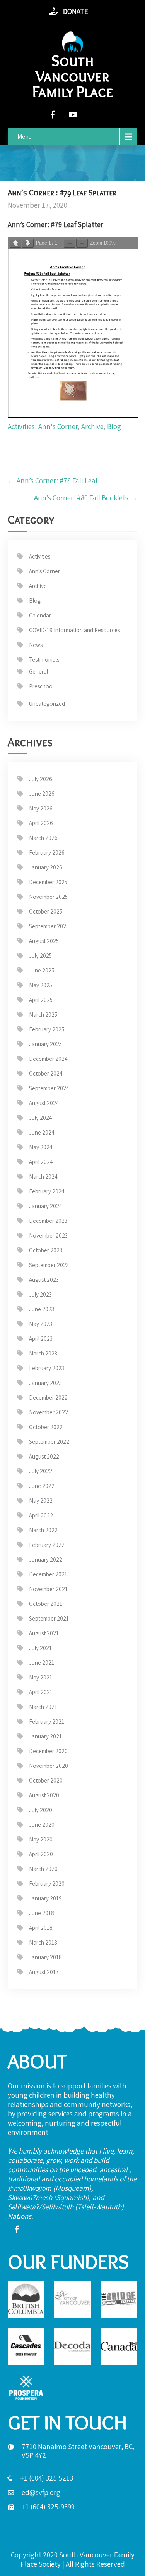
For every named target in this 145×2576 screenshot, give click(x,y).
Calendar (40, 615)
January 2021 (45, 1736)
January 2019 (45, 1898)
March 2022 (43, 1530)
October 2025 (46, 911)
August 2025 (44, 941)
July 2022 (41, 1471)
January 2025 (45, 1044)
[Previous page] (15, 243)
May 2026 (41, 808)
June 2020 (42, 1825)
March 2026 (43, 838)
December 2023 (48, 1221)
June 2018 (42, 1913)
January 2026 (46, 867)
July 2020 (41, 1810)
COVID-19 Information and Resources (74, 630)
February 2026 (47, 853)
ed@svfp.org (41, 2492)
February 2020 (47, 1884)
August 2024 (44, 1103)
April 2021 (41, 1692)
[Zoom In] (82, 243)
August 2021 (44, 1633)
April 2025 (41, 1000)
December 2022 (48, 1397)
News (36, 645)
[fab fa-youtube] (73, 115)
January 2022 (46, 1560)
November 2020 (49, 1766)
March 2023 (43, 1353)
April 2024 (41, 1162)
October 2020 (46, 1780)
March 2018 (43, 1942)
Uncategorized (47, 704)
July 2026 (41, 779)
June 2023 (42, 1309)
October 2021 (46, 1604)
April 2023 (41, 1339)
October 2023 (46, 1250)
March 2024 (43, 1177)
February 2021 (47, 1722)
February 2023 (47, 1368)
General (38, 672)
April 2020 (41, 1854)
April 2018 (41, 1928)
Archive (92, 426)
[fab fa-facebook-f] (53, 115)
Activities (21, 426)
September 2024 (49, 1088)
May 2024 (41, 1147)
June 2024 (42, 1132)
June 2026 (42, 794)
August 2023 (44, 1280)
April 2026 (41, 823)
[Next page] (28, 243)
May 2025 (41, 985)
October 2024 (46, 1073)
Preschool (41, 686)
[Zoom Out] (70, 243)
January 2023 (45, 1383)
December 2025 (48, 882)
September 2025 (49, 926)
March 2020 (43, 1869)
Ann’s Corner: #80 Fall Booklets (86, 498)
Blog (114, 426)
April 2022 (41, 1515)
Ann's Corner (58, 426)
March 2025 (43, 1015)
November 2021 (48, 1589)
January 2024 (46, 1206)
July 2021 (40, 1648)
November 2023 (48, 1235)
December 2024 (48, 1059)
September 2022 (49, 1442)
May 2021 (41, 1677)
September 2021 (49, 1618)
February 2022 (47, 1545)
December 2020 (48, 1751)
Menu (25, 137)
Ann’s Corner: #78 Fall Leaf (53, 481)
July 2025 (40, 956)
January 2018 (45, 1957)
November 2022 (49, 1412)
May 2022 (41, 1501)
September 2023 (49, 1265)
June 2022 (42, 1486)
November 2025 (48, 897)
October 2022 (46, 1427)
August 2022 (44, 1456)
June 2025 (42, 970)
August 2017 (44, 1972)
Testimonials (44, 660)
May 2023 (41, 1324)
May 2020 (41, 1839)
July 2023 (40, 1294)
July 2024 (41, 1118)
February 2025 (47, 1029)
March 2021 (43, 1707)
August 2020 (44, 1795)
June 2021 (42, 1663)
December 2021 (48, 1574)
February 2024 (47, 1191)
